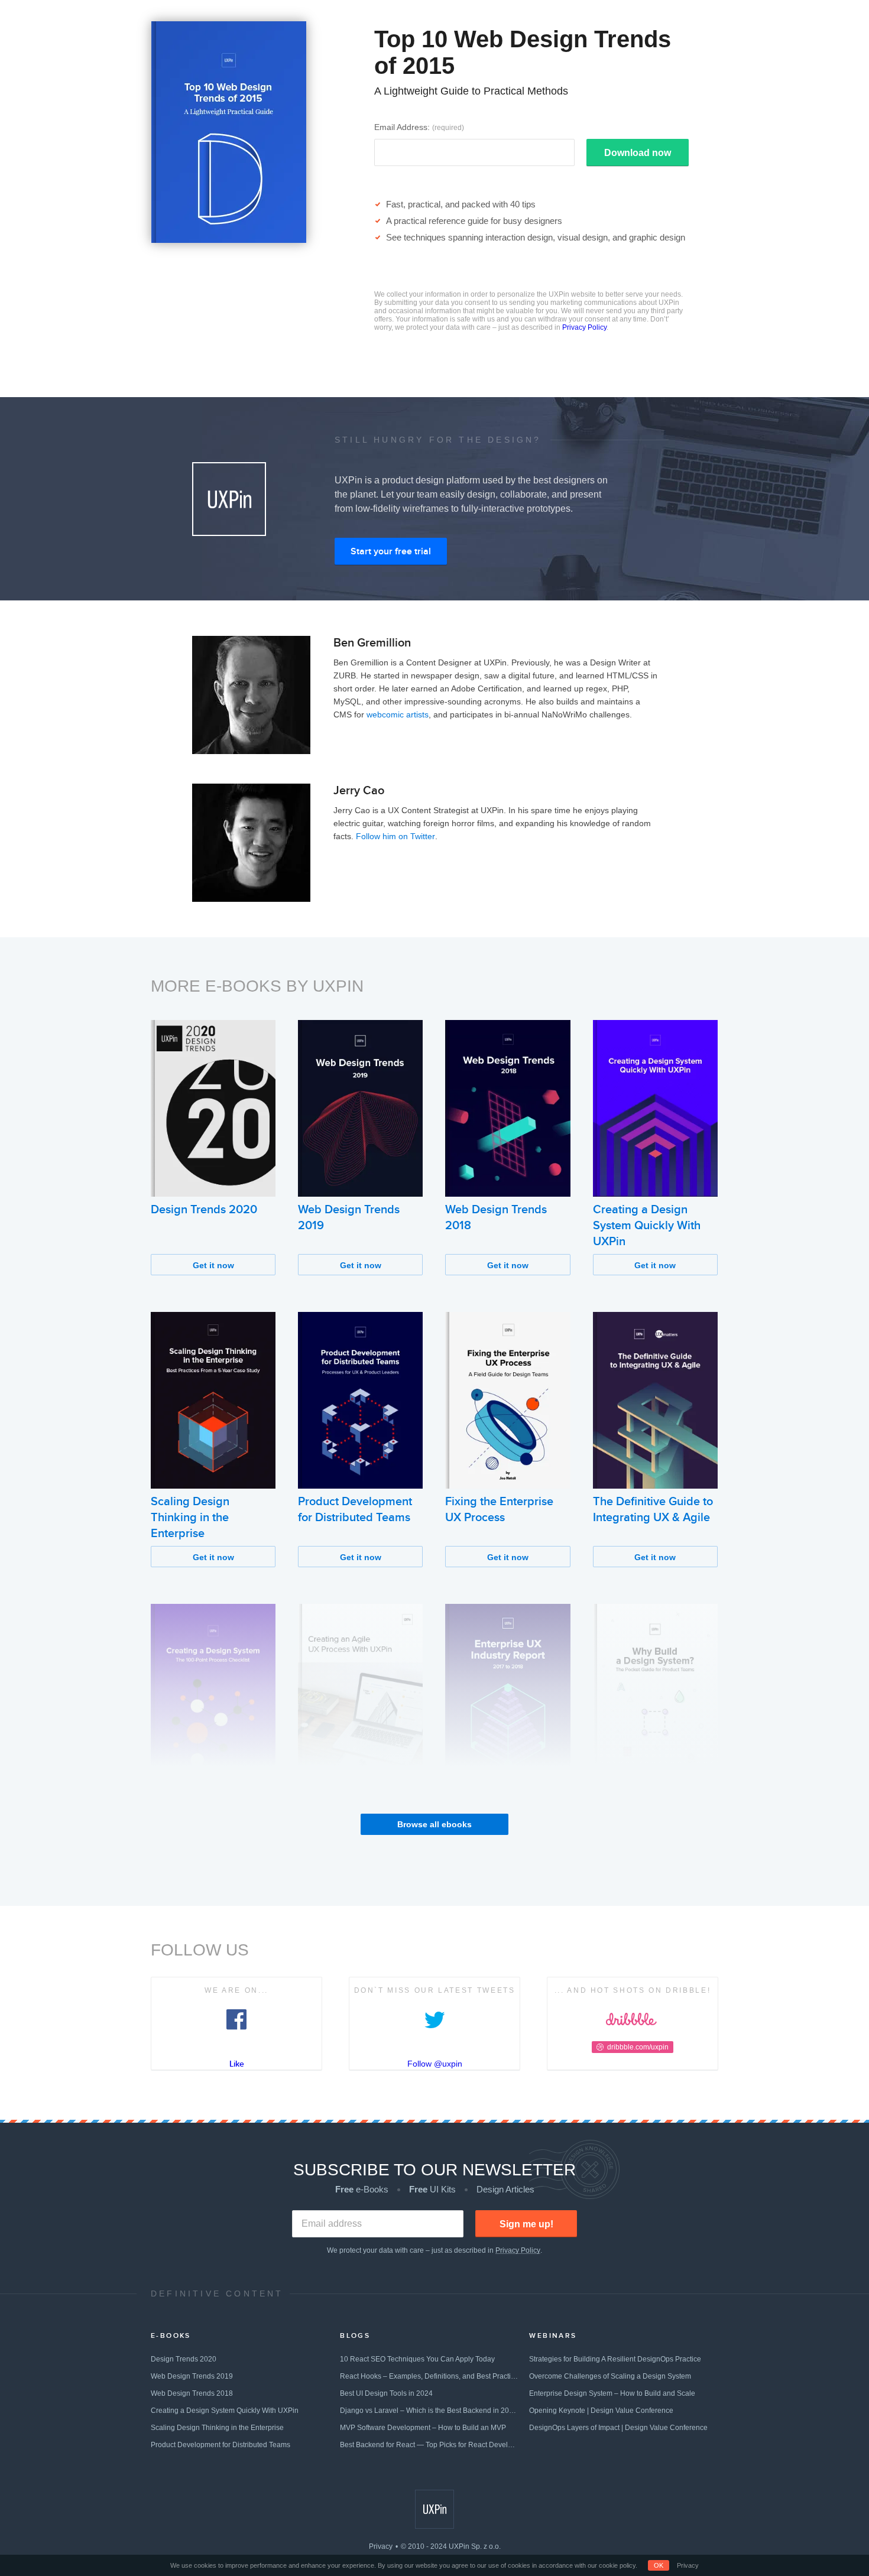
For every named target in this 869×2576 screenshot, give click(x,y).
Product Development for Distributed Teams (221, 2445)
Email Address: (419, 127)
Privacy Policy (584, 327)
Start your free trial (391, 551)
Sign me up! (526, 2224)
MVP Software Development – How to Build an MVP (423, 2428)
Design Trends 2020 (204, 1210)
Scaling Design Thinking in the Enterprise (190, 1518)
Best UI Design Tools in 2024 (386, 2393)
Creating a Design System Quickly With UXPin (647, 1226)
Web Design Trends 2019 (192, 2376)
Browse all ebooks (434, 1824)
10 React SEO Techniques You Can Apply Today (417, 2359)
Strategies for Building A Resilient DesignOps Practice (615, 2359)
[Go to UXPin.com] (434, 2509)
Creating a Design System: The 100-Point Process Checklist (209, 1810)
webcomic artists (398, 714)
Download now (638, 153)
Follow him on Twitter (395, 836)
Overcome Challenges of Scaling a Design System (610, 2376)
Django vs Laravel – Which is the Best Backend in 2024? (429, 2411)
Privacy (381, 2546)
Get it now (213, 1265)
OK (659, 2565)
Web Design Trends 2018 (192, 2393)
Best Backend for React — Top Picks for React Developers (429, 2445)
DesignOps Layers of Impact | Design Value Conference (618, 2428)
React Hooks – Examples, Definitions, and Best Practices (429, 2376)
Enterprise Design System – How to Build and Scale (612, 2393)
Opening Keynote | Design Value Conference (601, 2411)
